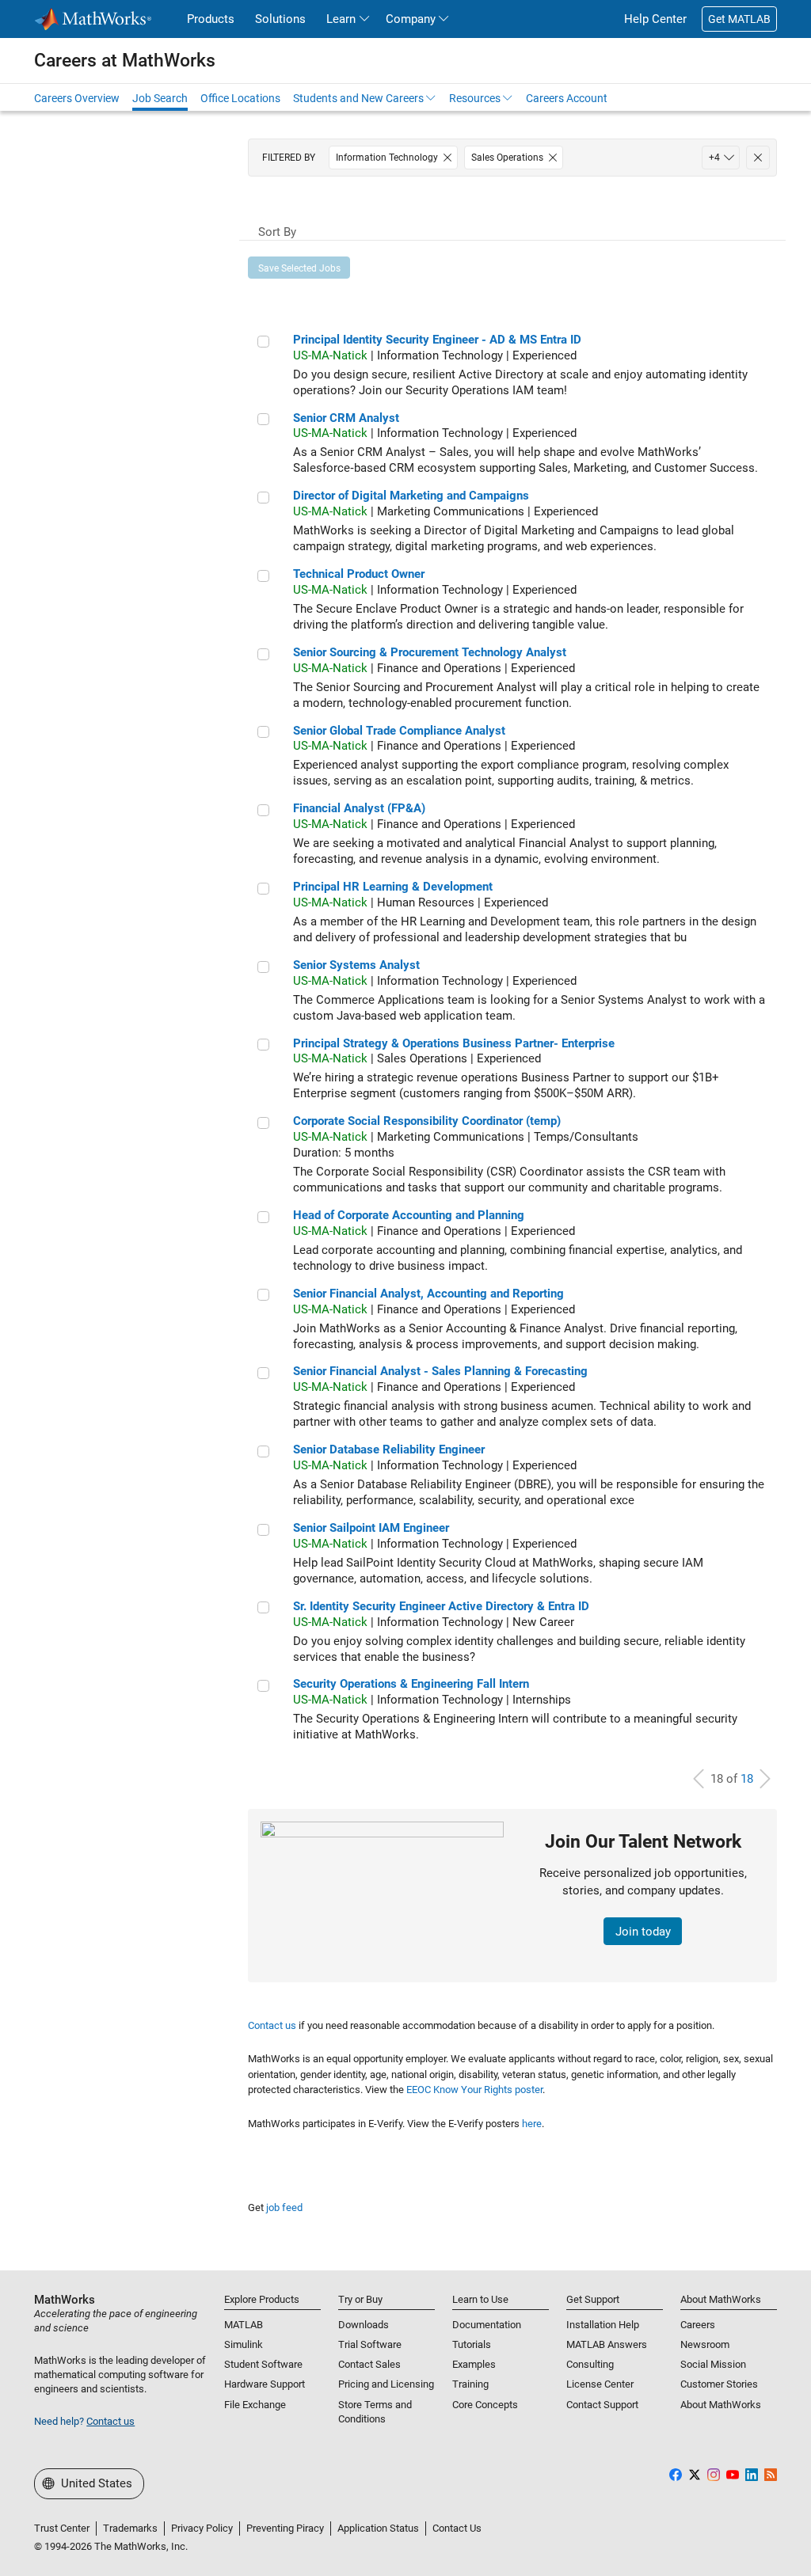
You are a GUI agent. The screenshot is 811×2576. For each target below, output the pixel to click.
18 (747, 1779)
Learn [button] (341, 19)
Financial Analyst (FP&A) (359, 808)
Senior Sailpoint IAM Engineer (371, 1528)
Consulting (590, 2364)
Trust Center (62, 2528)
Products (211, 19)
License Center (600, 2384)
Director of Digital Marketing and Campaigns (411, 496)
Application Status (378, 2528)
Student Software (263, 2364)
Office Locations (240, 98)
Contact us (272, 2025)
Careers (698, 2325)
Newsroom (705, 2344)
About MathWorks (721, 2405)
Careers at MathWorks (125, 60)
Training (470, 2384)
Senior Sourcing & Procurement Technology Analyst (430, 652)
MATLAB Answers (607, 2344)
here (532, 2124)
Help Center (655, 19)
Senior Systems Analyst (356, 965)
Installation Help (603, 2325)
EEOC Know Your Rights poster (474, 2090)
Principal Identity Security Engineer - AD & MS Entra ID (437, 340)
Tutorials (472, 2344)
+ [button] (714, 158)
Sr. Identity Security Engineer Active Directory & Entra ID (441, 1606)
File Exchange (255, 2405)
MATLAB (244, 2325)
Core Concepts (485, 2405)
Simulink (244, 2344)
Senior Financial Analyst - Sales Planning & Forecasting (440, 1371)
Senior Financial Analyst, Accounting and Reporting (428, 1294)
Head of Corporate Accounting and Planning (409, 1215)
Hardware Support (265, 2384)
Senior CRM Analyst (346, 418)
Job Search (160, 98)
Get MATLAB (739, 19)
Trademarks (130, 2528)
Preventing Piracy (285, 2528)
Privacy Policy (202, 2528)
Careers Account (567, 98)
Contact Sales (369, 2364)
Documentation (487, 2325)
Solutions (280, 19)
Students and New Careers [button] (358, 98)
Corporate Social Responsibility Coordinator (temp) (427, 1121)
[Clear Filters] (758, 158)
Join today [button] (643, 1932)
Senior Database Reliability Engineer (389, 1449)
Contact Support (602, 2405)
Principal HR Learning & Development (393, 887)
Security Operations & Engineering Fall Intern (411, 1684)
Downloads (364, 2325)
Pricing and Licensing (386, 2384)
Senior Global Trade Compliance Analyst (399, 731)
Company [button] (411, 19)
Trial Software (370, 2344)
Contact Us (457, 2528)
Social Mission (713, 2364)
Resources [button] (475, 98)
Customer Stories (719, 2384)
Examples (474, 2364)
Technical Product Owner (359, 574)
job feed (284, 2207)
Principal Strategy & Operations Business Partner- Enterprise (454, 1043)
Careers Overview (77, 98)
